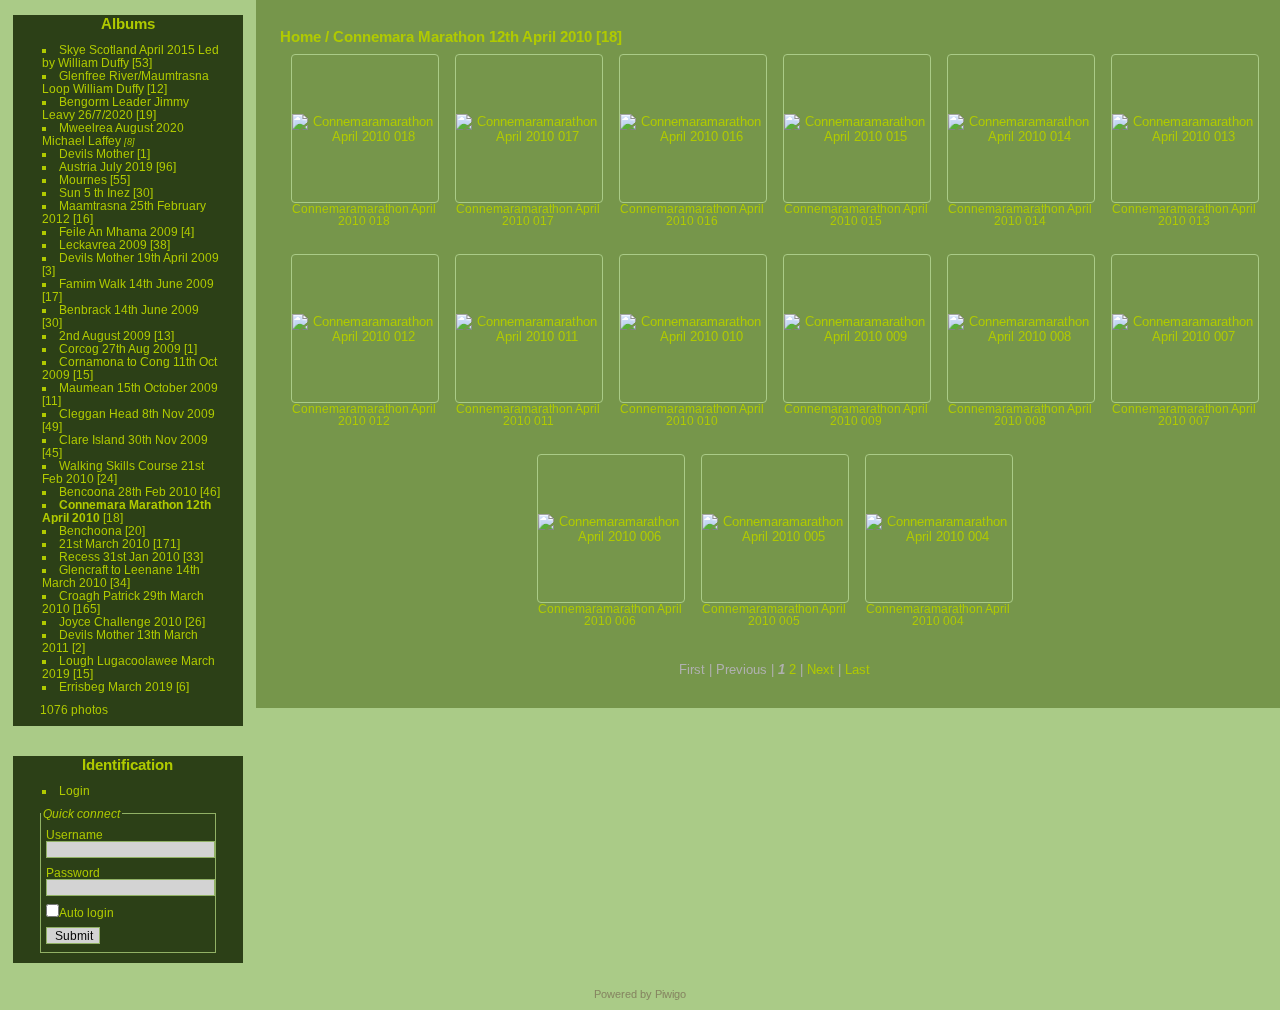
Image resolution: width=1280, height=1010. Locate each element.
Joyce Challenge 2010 (120, 621)
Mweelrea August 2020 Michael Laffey (113, 134)
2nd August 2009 (105, 335)
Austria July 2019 (106, 166)
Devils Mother (96, 153)
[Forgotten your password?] (196, 939)
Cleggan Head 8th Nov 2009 (137, 413)
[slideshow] (1263, 34)
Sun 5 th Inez (94, 192)
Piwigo (670, 994)
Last (857, 669)
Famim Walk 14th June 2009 (136, 283)
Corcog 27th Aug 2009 (120, 348)
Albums (128, 23)
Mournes (83, 179)
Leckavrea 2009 (103, 244)
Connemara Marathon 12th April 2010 (462, 36)
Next (820, 669)
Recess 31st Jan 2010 (119, 556)
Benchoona (90, 530)
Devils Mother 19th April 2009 (139, 257)
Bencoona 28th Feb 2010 (128, 491)
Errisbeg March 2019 (116, 686)
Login (74, 790)
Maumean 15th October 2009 (138, 387)
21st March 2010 (104, 543)
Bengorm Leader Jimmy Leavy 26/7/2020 (115, 108)
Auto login (86, 912)
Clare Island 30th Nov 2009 (133, 439)
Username (74, 834)
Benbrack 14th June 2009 (129, 309)
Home (300, 36)
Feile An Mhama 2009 (118, 231)
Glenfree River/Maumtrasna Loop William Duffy (125, 82)
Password (73, 872)
